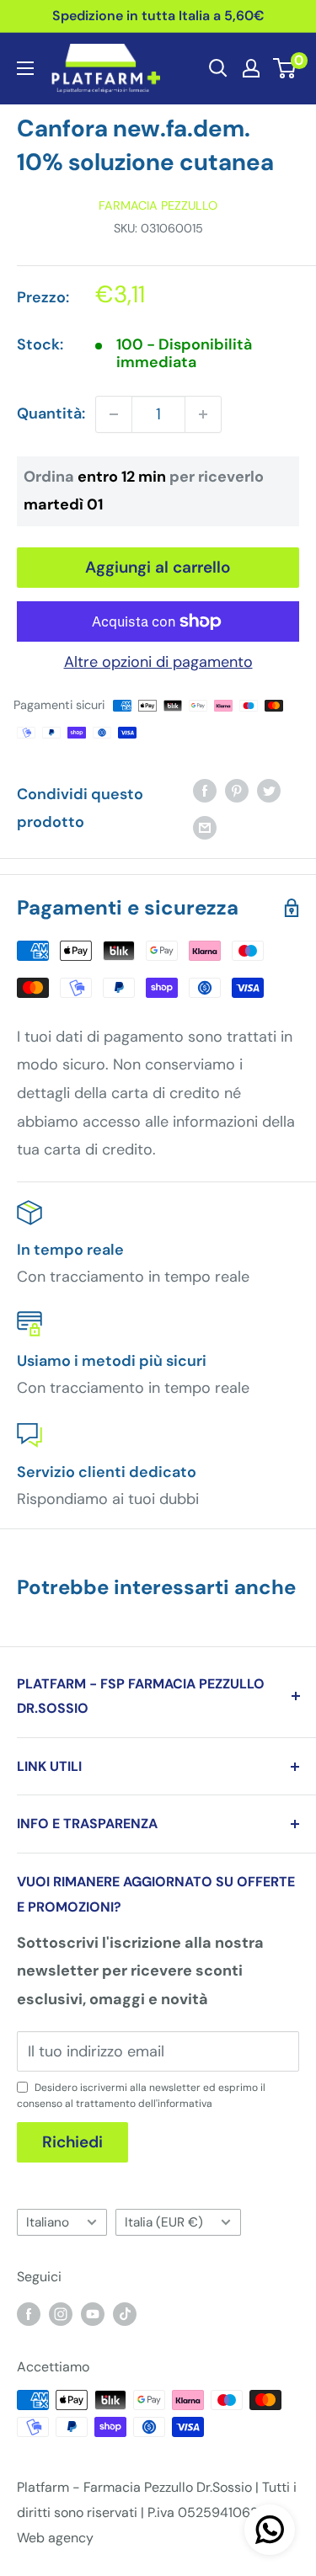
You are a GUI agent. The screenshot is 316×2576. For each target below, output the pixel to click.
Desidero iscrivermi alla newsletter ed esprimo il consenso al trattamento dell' (141, 2096)
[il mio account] (251, 68)
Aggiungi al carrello (158, 567)
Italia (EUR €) (164, 2222)
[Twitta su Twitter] (269, 791)
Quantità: (51, 413)
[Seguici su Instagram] (61, 2313)
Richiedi (72, 2142)
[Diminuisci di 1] (114, 414)
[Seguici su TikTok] (125, 2313)
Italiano (48, 2222)
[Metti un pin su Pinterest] (237, 791)
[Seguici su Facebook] (29, 2313)
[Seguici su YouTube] (93, 2313)
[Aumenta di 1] (203, 414)
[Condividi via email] (205, 827)
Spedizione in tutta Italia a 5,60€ (158, 16)
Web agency (55, 2538)
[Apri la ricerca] (218, 68)
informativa (185, 2104)
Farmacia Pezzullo (158, 205)
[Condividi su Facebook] (205, 791)
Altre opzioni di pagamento (158, 662)
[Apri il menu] (25, 68)
